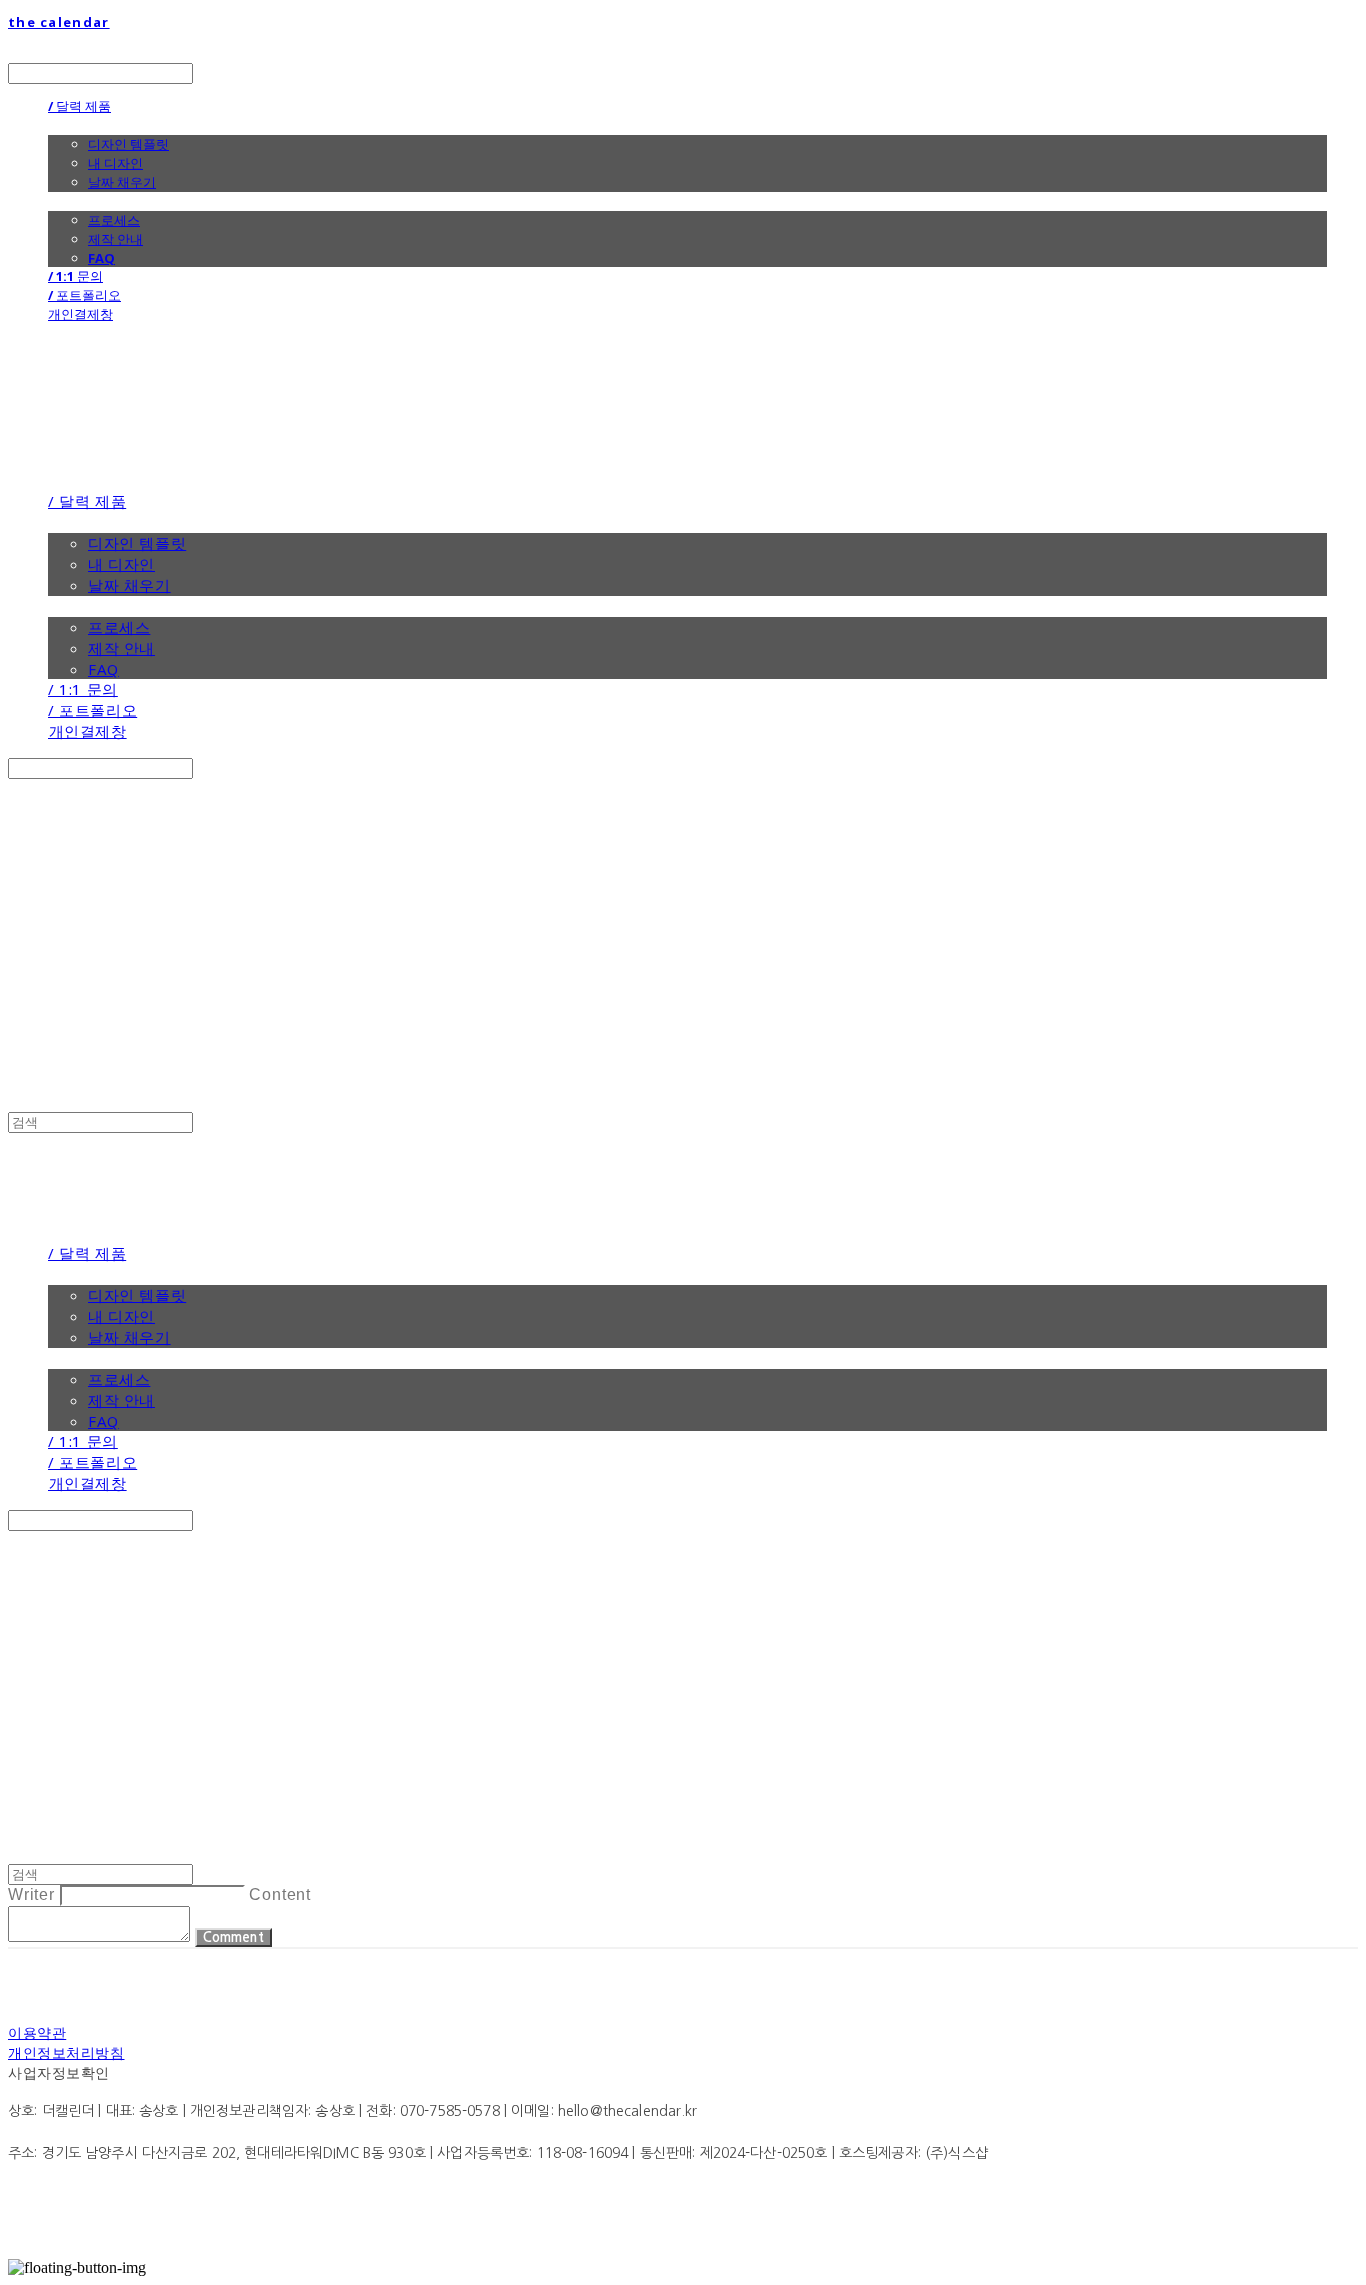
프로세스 (114, 220)
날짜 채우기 (122, 182)
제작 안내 (115, 239)
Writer (31, 1894)
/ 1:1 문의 (75, 276)
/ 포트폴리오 (84, 295)
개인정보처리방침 (66, 2052)
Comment (233, 1937)
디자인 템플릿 (128, 144)
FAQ (101, 258)
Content (280, 1894)
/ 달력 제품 (79, 106)
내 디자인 (115, 163)
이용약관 (37, 2032)
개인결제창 (80, 314)
